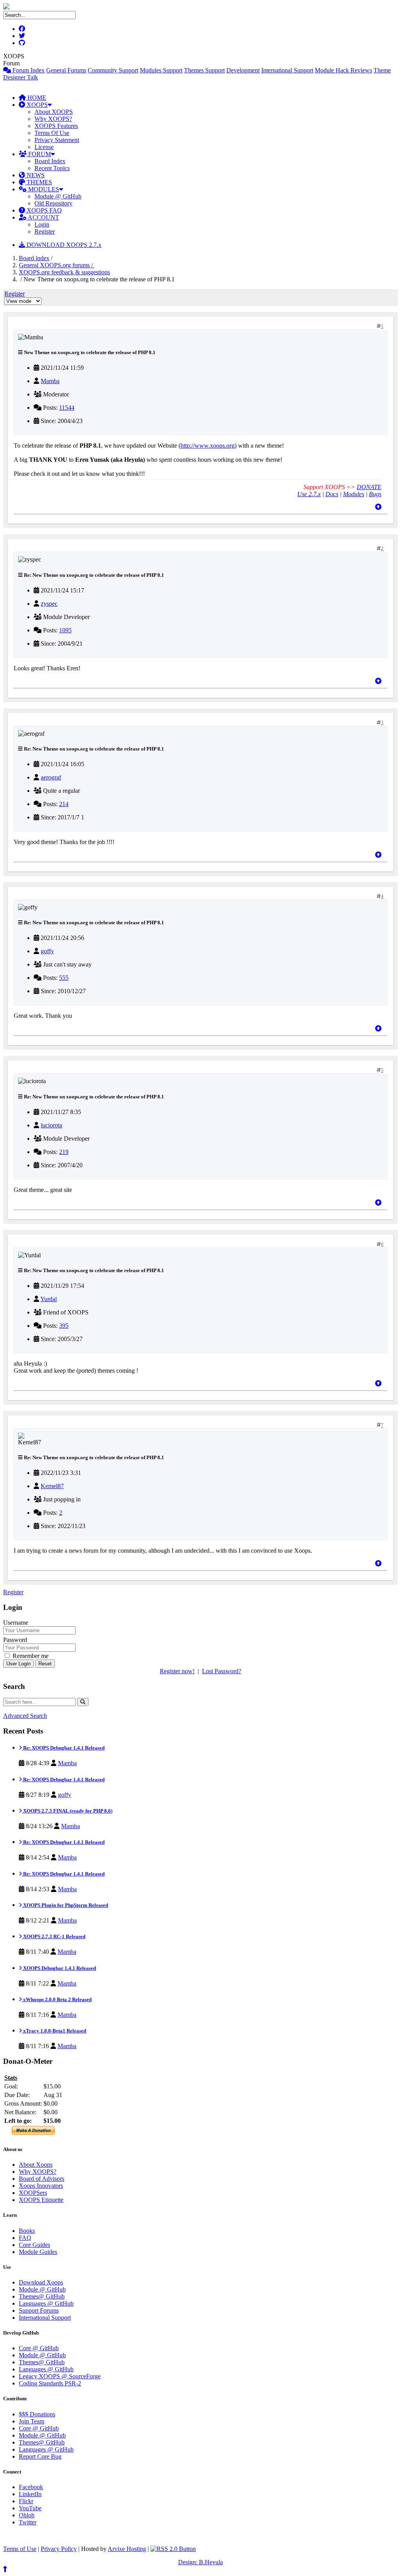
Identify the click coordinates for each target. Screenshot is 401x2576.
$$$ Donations (37, 2414)
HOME (36, 98)
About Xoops (36, 2165)
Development (243, 70)
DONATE (369, 487)
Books (27, 2231)
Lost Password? (222, 1671)
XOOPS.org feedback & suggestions (64, 272)
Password (15, 1640)
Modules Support (161, 70)
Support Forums (39, 2310)
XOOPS (36, 105)
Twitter (28, 2522)
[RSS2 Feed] (173, 2549)
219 (64, 1152)
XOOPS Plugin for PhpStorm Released (65, 1905)
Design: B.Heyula (200, 2562)
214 (64, 804)
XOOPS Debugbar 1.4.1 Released (59, 1968)
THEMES (39, 182)
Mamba (50, 381)
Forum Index (28, 70)
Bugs (375, 494)
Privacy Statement (57, 140)
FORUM (39, 154)
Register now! (177, 1671)
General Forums (66, 70)
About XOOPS (54, 112)
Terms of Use (20, 2549)
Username (16, 1623)
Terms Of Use (52, 133)
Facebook (31, 2487)
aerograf (51, 777)
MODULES (43, 189)
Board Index (50, 161)
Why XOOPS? (53, 119)
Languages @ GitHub (46, 2303)
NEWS (35, 175)
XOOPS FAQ (43, 210)
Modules (354, 494)
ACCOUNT (43, 217)
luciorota (51, 1125)
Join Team (32, 2421)
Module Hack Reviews (343, 70)
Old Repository (53, 203)
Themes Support (204, 70)
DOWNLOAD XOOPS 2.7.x (63, 245)
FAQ (25, 2238)
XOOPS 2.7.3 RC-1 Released (54, 1936)
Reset (45, 1664)
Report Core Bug (40, 2456)
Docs (332, 494)
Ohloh (27, 2515)
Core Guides (34, 2245)
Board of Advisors (42, 2179)
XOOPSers (33, 2193)
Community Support (113, 70)
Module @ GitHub (58, 196)
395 (64, 1326)
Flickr (26, 2501)
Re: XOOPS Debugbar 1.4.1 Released (63, 1748)
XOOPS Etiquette (41, 2200)
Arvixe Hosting (127, 2549)
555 (64, 978)
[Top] (378, 507)
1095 (65, 630)
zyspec (49, 604)
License (44, 147)
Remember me (30, 1656)
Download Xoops (41, 2282)
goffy (47, 951)
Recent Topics (52, 168)
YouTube (30, 2508)
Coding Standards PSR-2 (50, 2383)
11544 (67, 408)
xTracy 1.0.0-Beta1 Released (54, 2031)
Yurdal (49, 1299)
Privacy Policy (59, 2549)
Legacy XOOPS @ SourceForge (60, 2376)
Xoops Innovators (41, 2186)
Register (45, 231)
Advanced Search (25, 1716)
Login (42, 224)
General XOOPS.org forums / (57, 265)
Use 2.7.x (309, 494)
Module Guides (38, 2252)
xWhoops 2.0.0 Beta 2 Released (57, 1999)
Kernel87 (52, 1486)
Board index (34, 258)
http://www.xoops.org (208, 446)
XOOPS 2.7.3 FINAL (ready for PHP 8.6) (67, 1811)
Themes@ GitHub (42, 2296)
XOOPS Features (56, 126)
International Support (287, 70)
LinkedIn (30, 2494)
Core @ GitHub (39, 2348)
